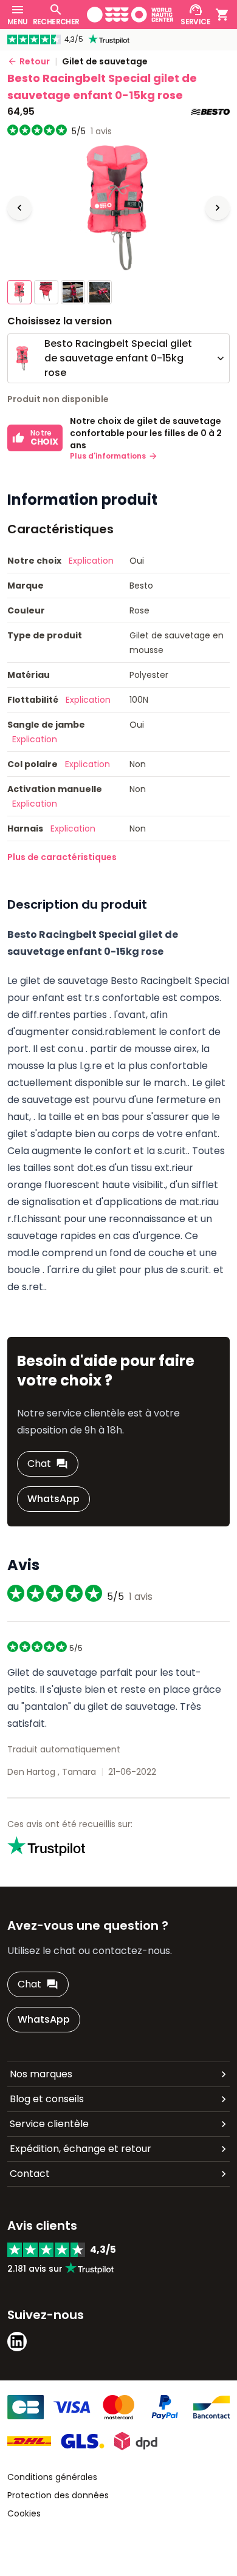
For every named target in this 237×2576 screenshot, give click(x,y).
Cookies (24, 2513)
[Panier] (222, 15)
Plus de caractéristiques (62, 857)
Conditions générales (52, 2477)
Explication (91, 561)
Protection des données (58, 2495)
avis (101, 131)
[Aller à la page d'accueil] (130, 15)
